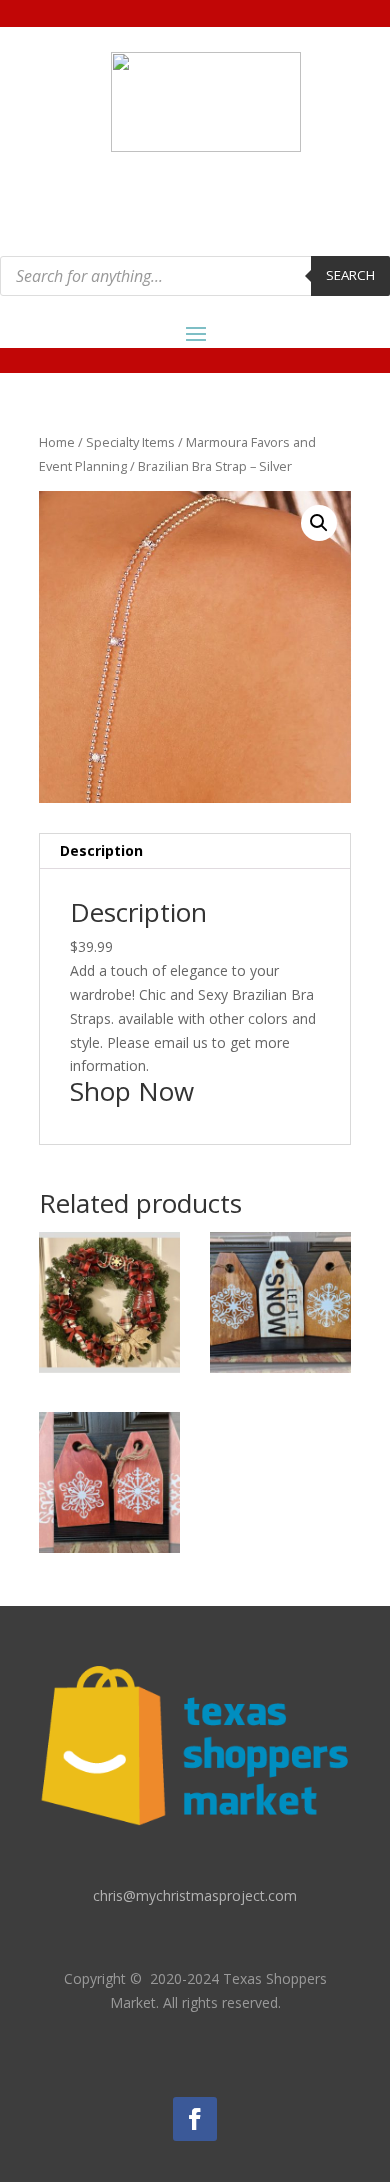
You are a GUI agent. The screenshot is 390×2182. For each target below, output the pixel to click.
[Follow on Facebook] (195, 2119)
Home (57, 442)
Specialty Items (130, 442)
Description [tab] (101, 850)
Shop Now (132, 1091)
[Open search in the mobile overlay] (195, 276)
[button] (319, 523)
